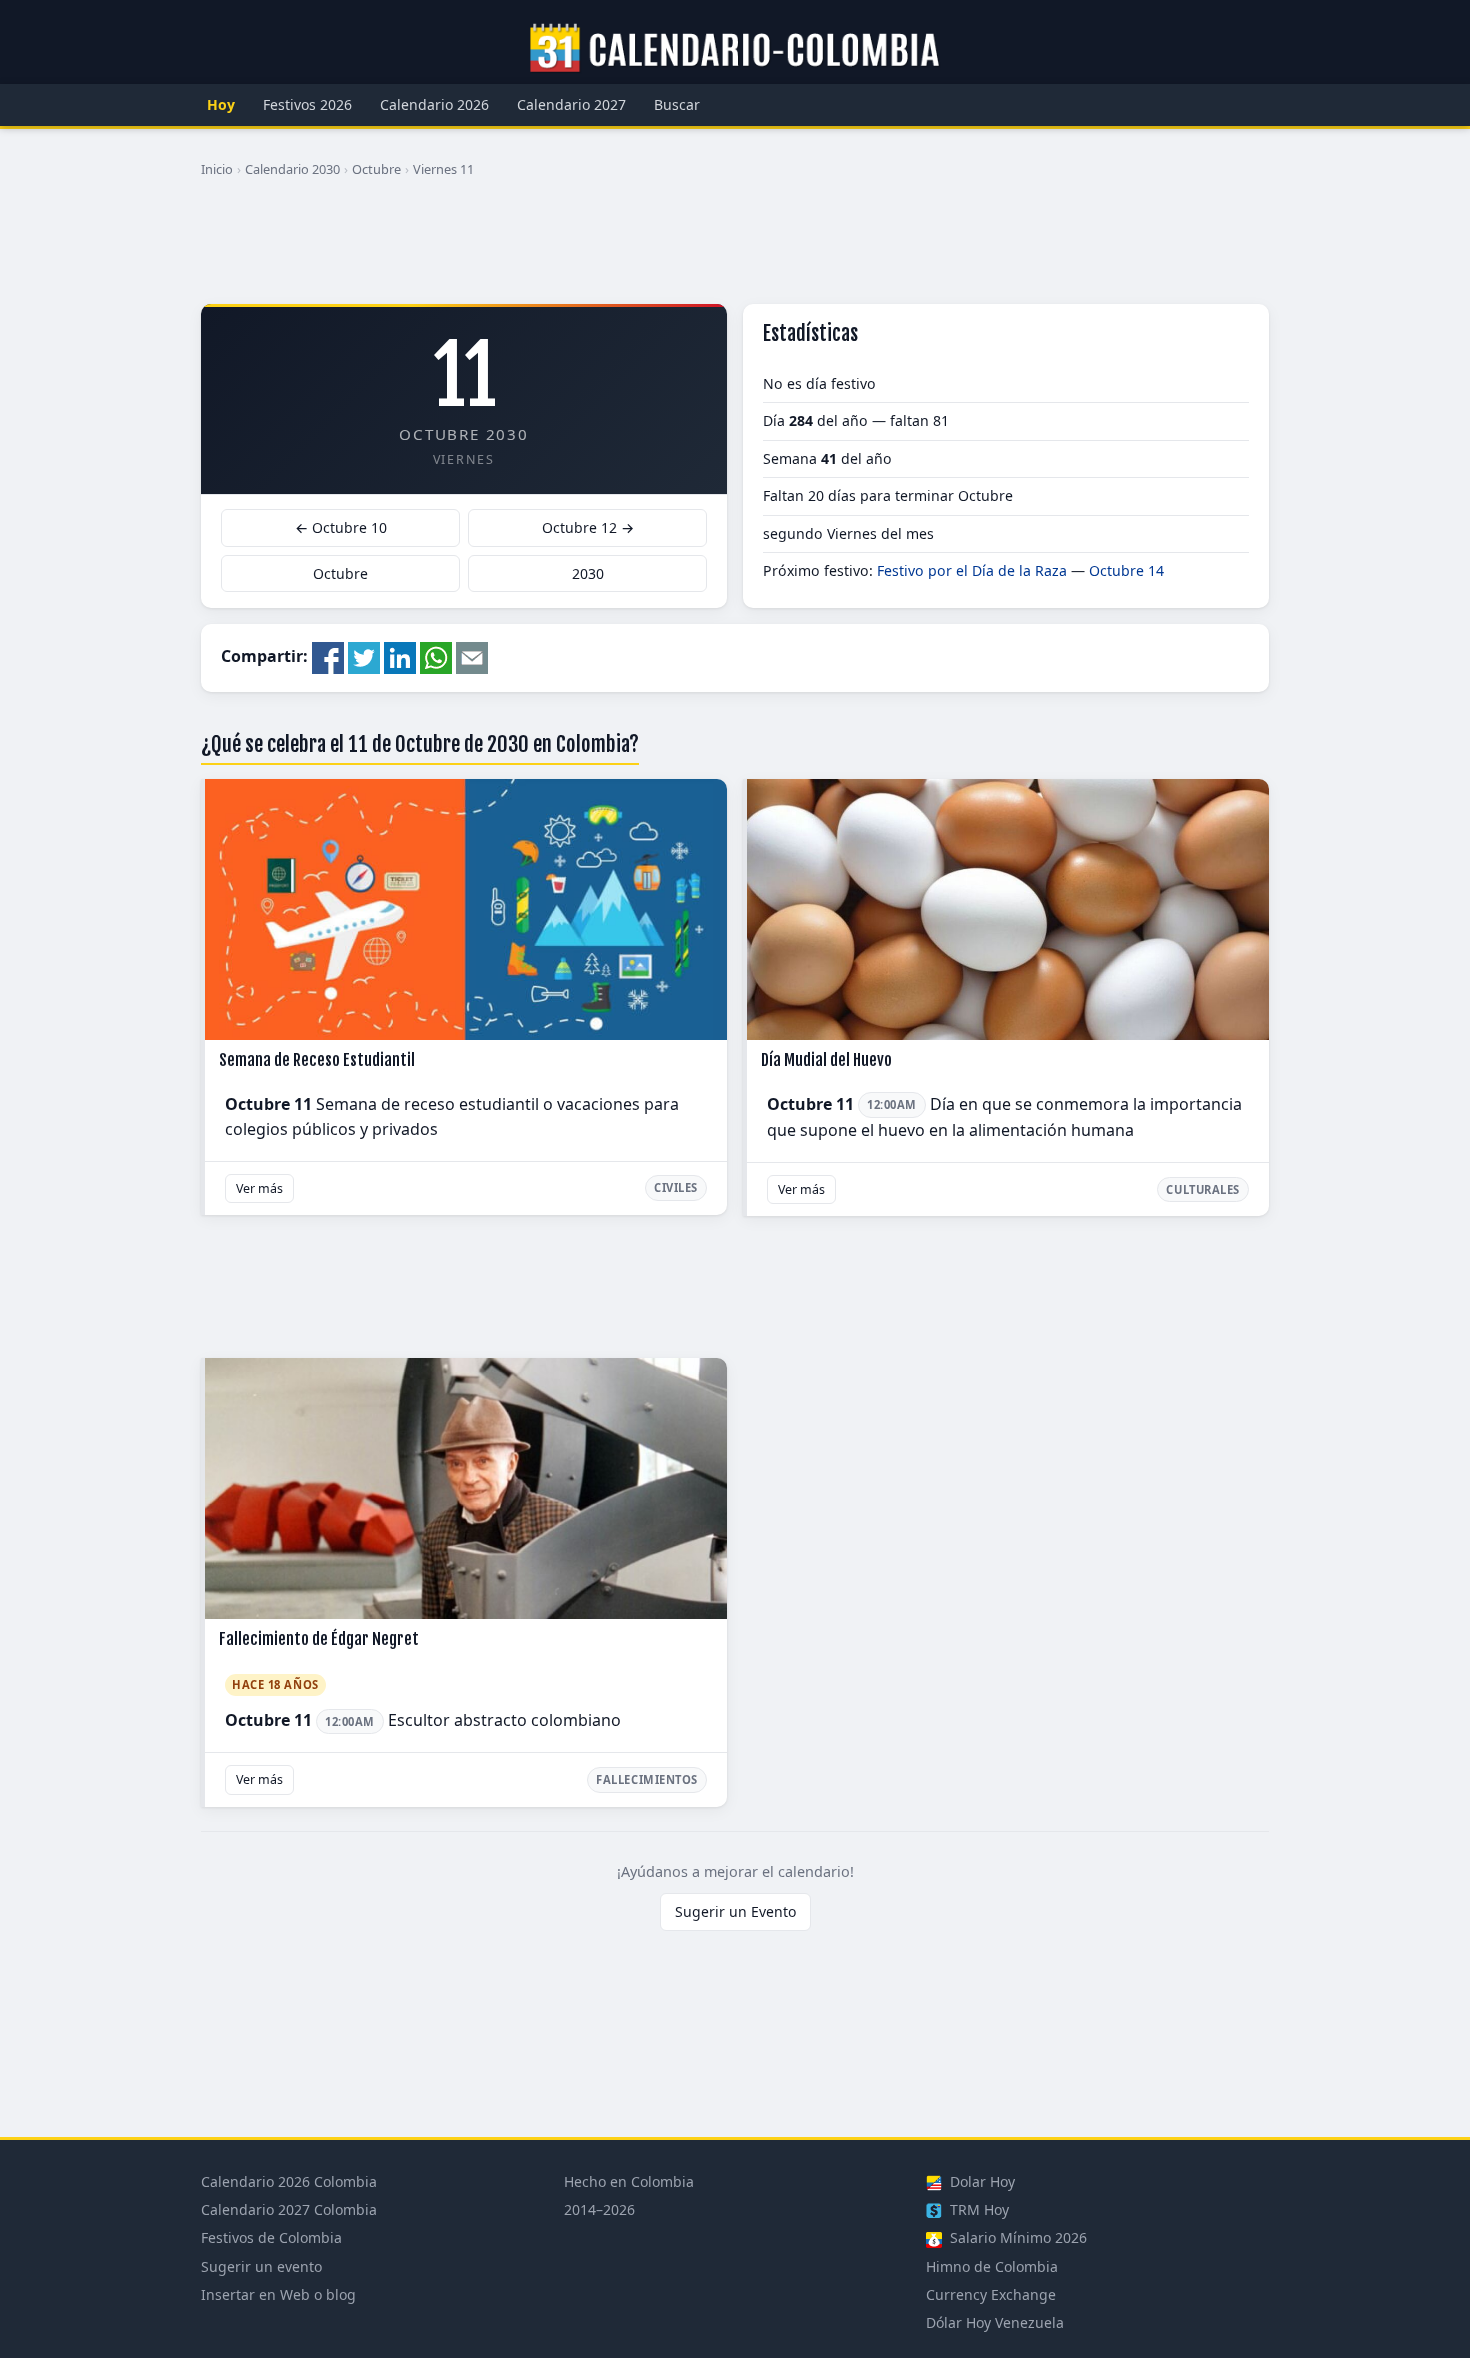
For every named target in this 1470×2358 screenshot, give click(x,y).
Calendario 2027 (571, 104)
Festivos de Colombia (271, 2237)
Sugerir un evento (261, 2266)
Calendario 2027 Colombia (289, 2209)
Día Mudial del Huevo (826, 1060)
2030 (588, 573)
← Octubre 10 (341, 527)
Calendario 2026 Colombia (289, 2181)
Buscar (677, 104)
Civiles (676, 1187)
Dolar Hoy (980, 2181)
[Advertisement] (735, 249)
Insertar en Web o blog (278, 2294)
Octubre (376, 169)
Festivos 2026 (307, 104)
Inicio (217, 169)
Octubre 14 (1126, 570)
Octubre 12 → (588, 527)
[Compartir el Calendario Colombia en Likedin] (400, 656)
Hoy (221, 104)
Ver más (259, 1188)
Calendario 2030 (292, 169)
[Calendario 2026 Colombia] (735, 49)
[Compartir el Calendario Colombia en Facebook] (328, 656)
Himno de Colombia (992, 2266)
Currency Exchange (991, 2294)
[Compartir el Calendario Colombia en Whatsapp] (436, 656)
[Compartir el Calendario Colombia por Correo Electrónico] (472, 656)
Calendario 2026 (434, 104)
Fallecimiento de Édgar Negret (319, 1639)
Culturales (1203, 1189)
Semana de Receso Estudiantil (317, 1060)
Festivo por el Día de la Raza (972, 570)
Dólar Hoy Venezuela (995, 2322)
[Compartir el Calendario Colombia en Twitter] (364, 656)
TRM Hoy (977, 2209)
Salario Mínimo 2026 (1016, 2237)
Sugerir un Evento (735, 1911)
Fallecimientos (647, 1779)
